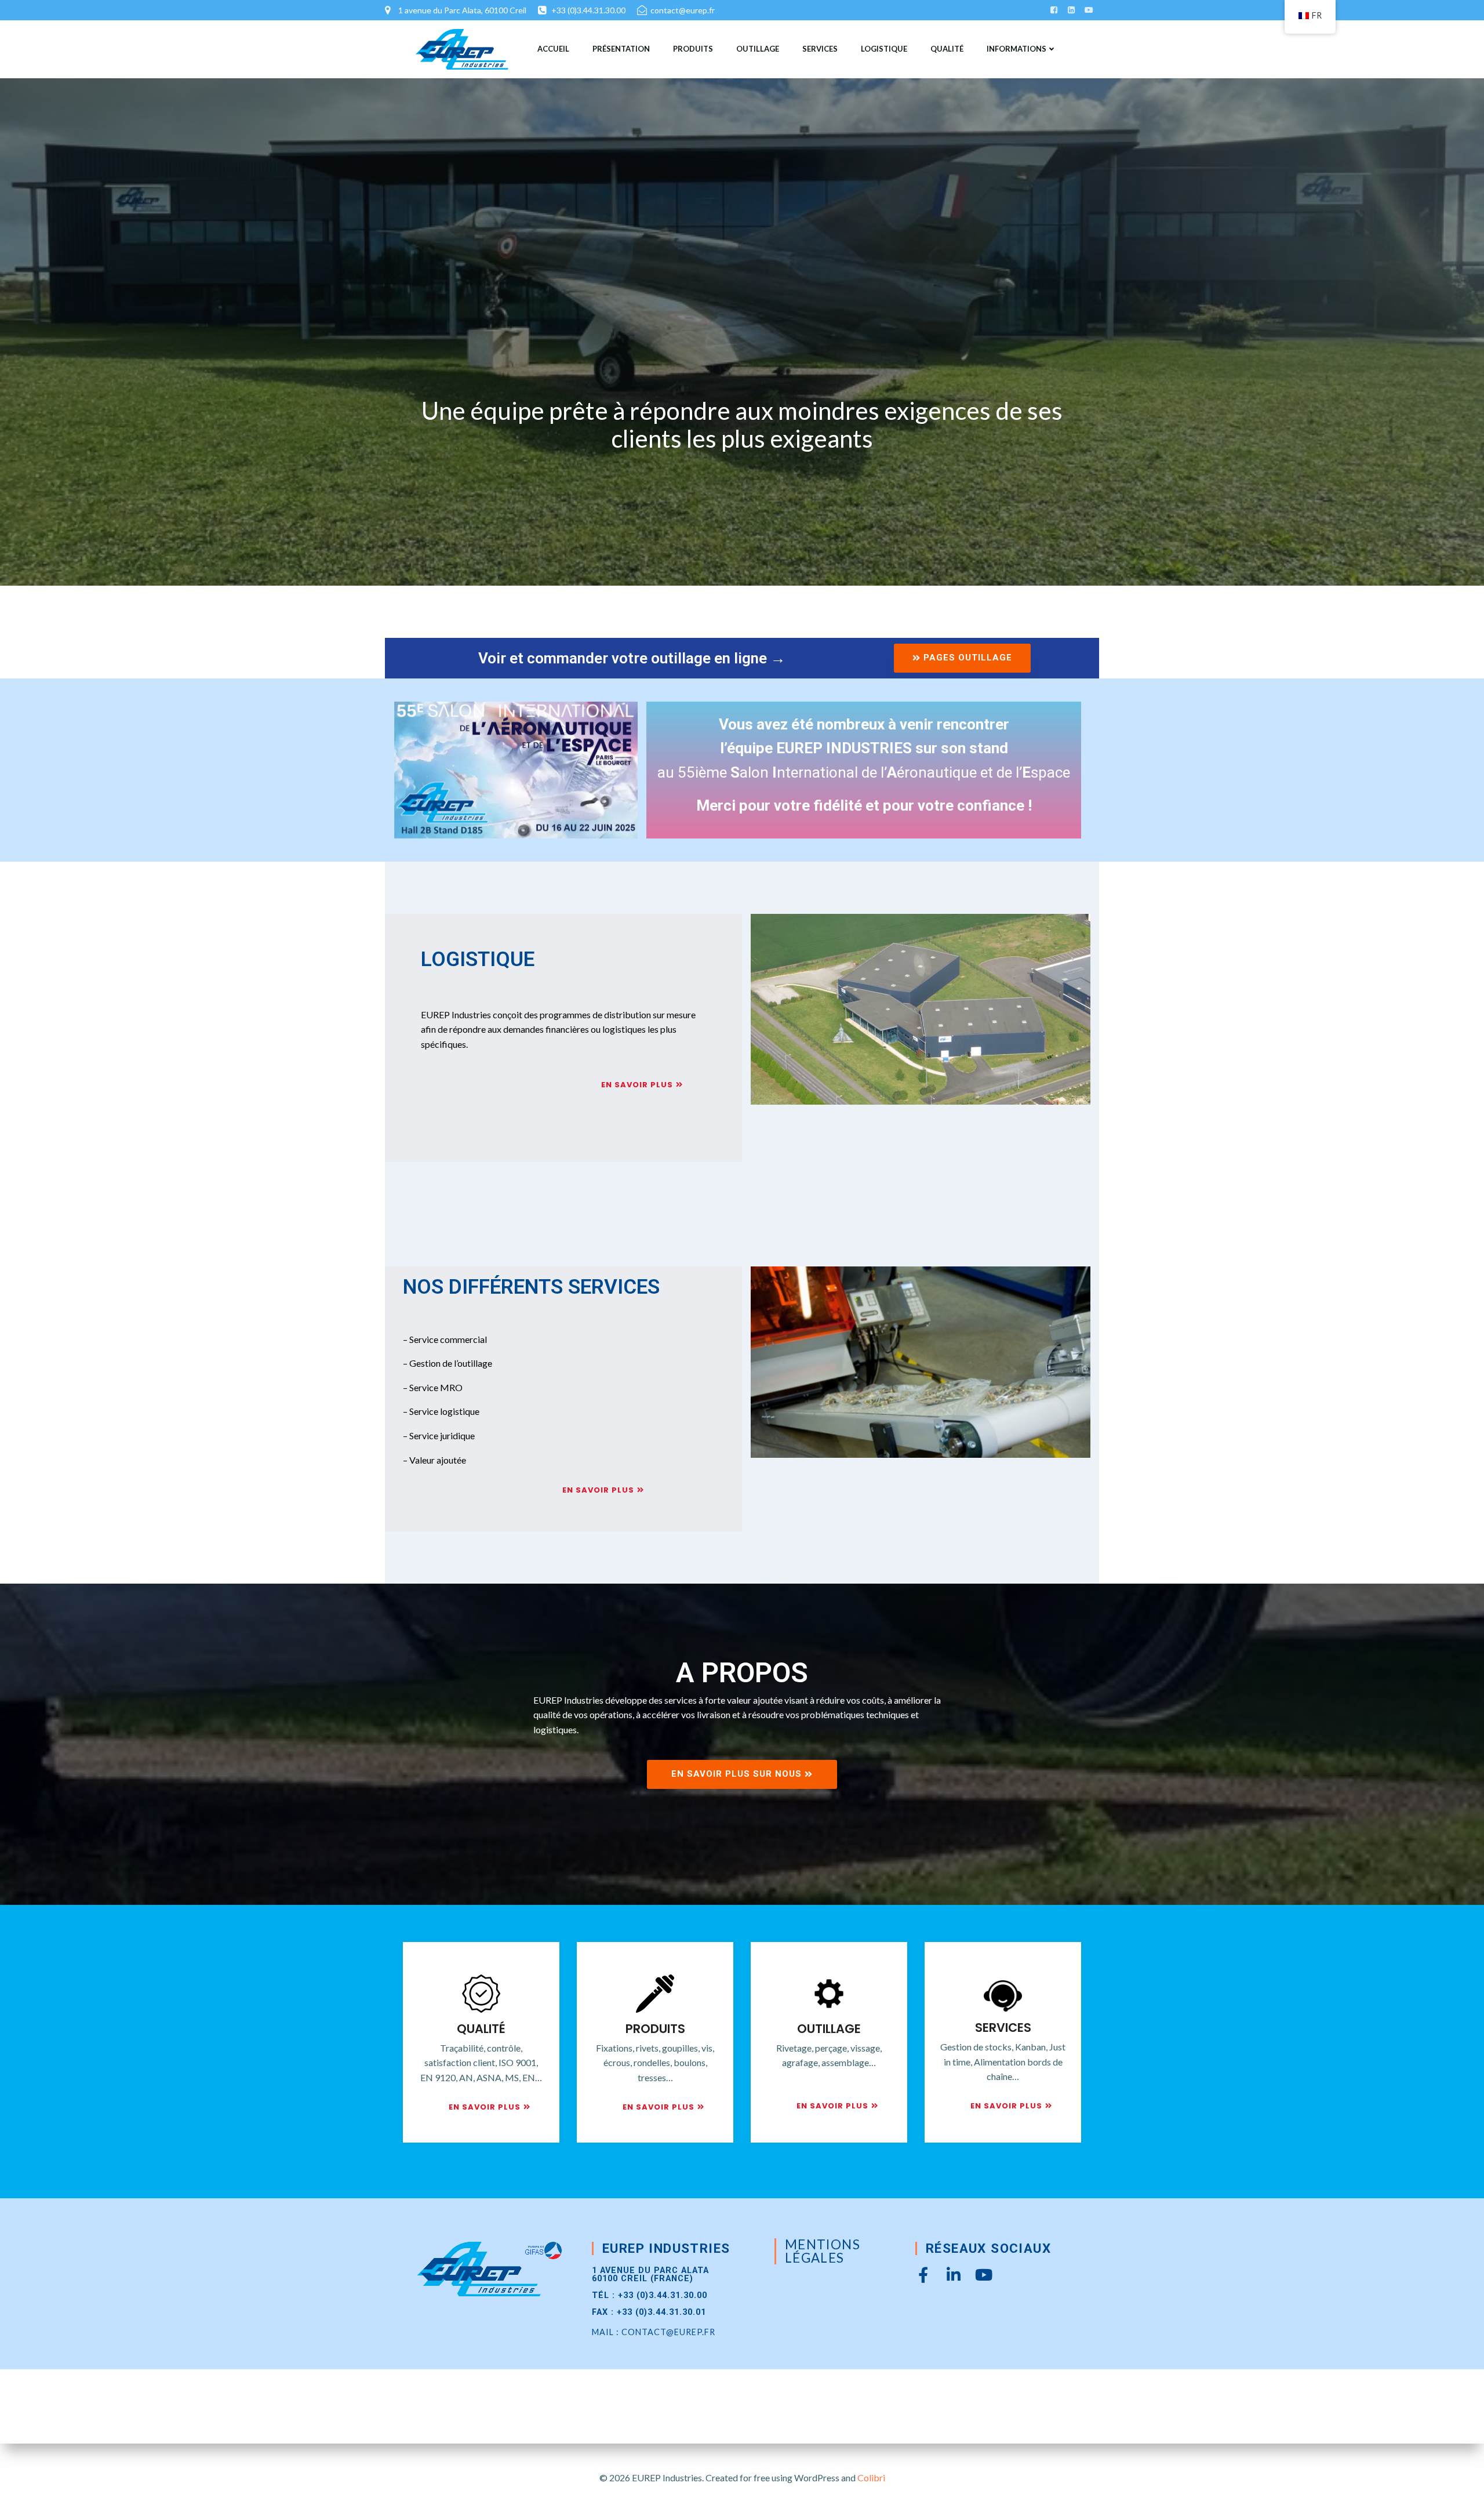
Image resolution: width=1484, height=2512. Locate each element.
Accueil (553, 49)
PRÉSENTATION (621, 49)
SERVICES (820, 49)
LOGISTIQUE (884, 49)
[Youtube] (983, 2275)
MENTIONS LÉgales (823, 2251)
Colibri (871, 2477)
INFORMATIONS (1016, 49)
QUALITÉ (947, 49)
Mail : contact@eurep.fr (654, 2332)
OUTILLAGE (758, 49)
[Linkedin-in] (953, 2275)
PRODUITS (693, 49)
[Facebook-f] (923, 2275)
